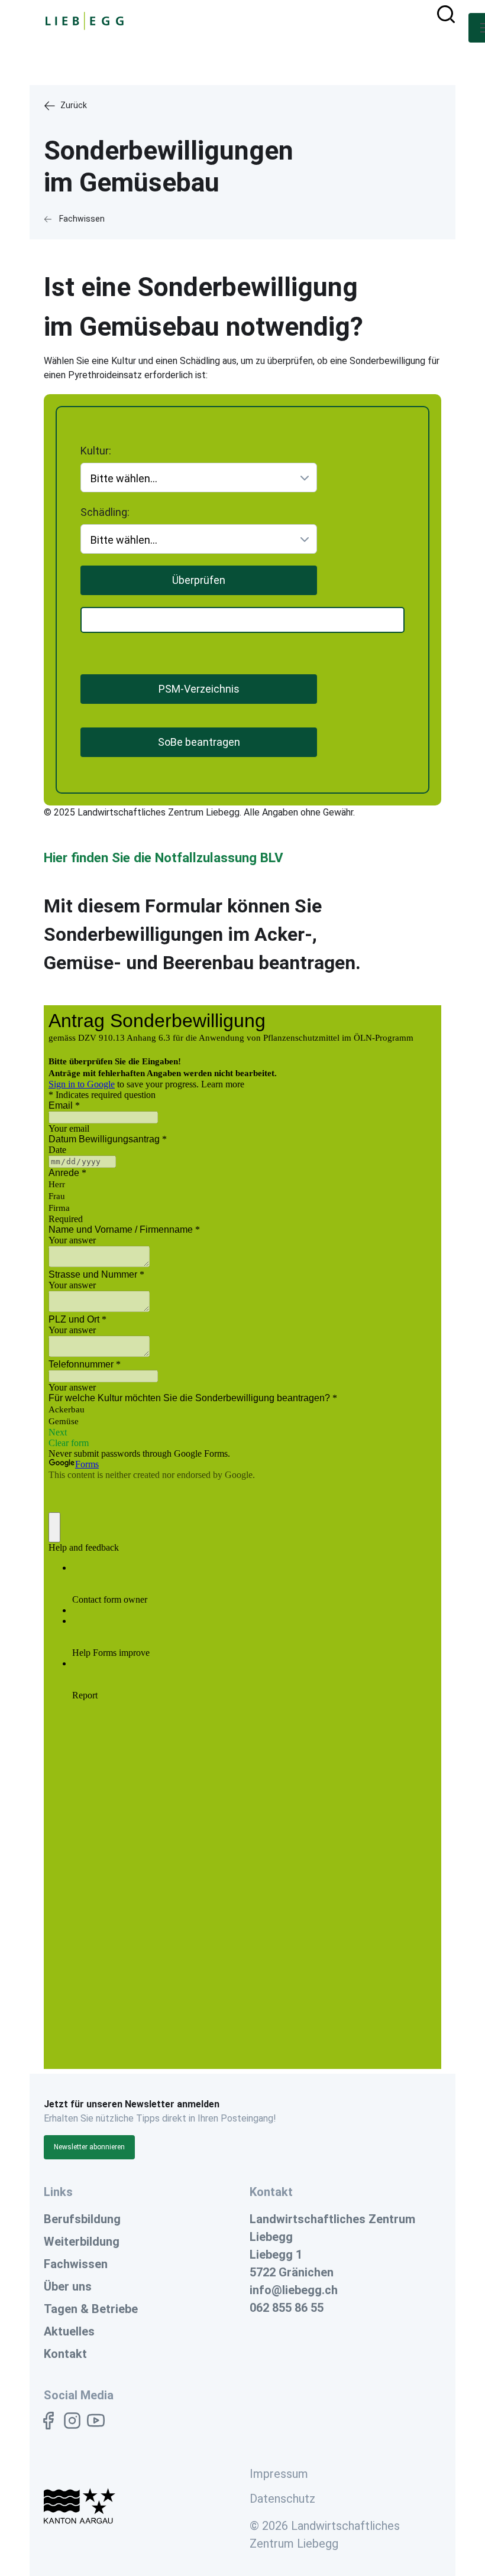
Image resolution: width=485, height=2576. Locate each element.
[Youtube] (96, 2421)
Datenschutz (282, 2499)
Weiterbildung (82, 2242)
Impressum (279, 2474)
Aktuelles (69, 2331)
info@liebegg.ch (294, 2290)
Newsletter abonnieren (89, 2147)
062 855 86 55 (287, 2308)
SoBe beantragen (199, 742)
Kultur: (96, 446)
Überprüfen (199, 580)
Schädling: (105, 508)
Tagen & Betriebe (91, 2309)
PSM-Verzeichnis (199, 689)
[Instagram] (72, 2421)
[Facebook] (48, 2421)
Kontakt (65, 2354)
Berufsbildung (82, 2219)
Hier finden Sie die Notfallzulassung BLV (164, 857)
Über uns (68, 2286)
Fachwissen (76, 2264)
